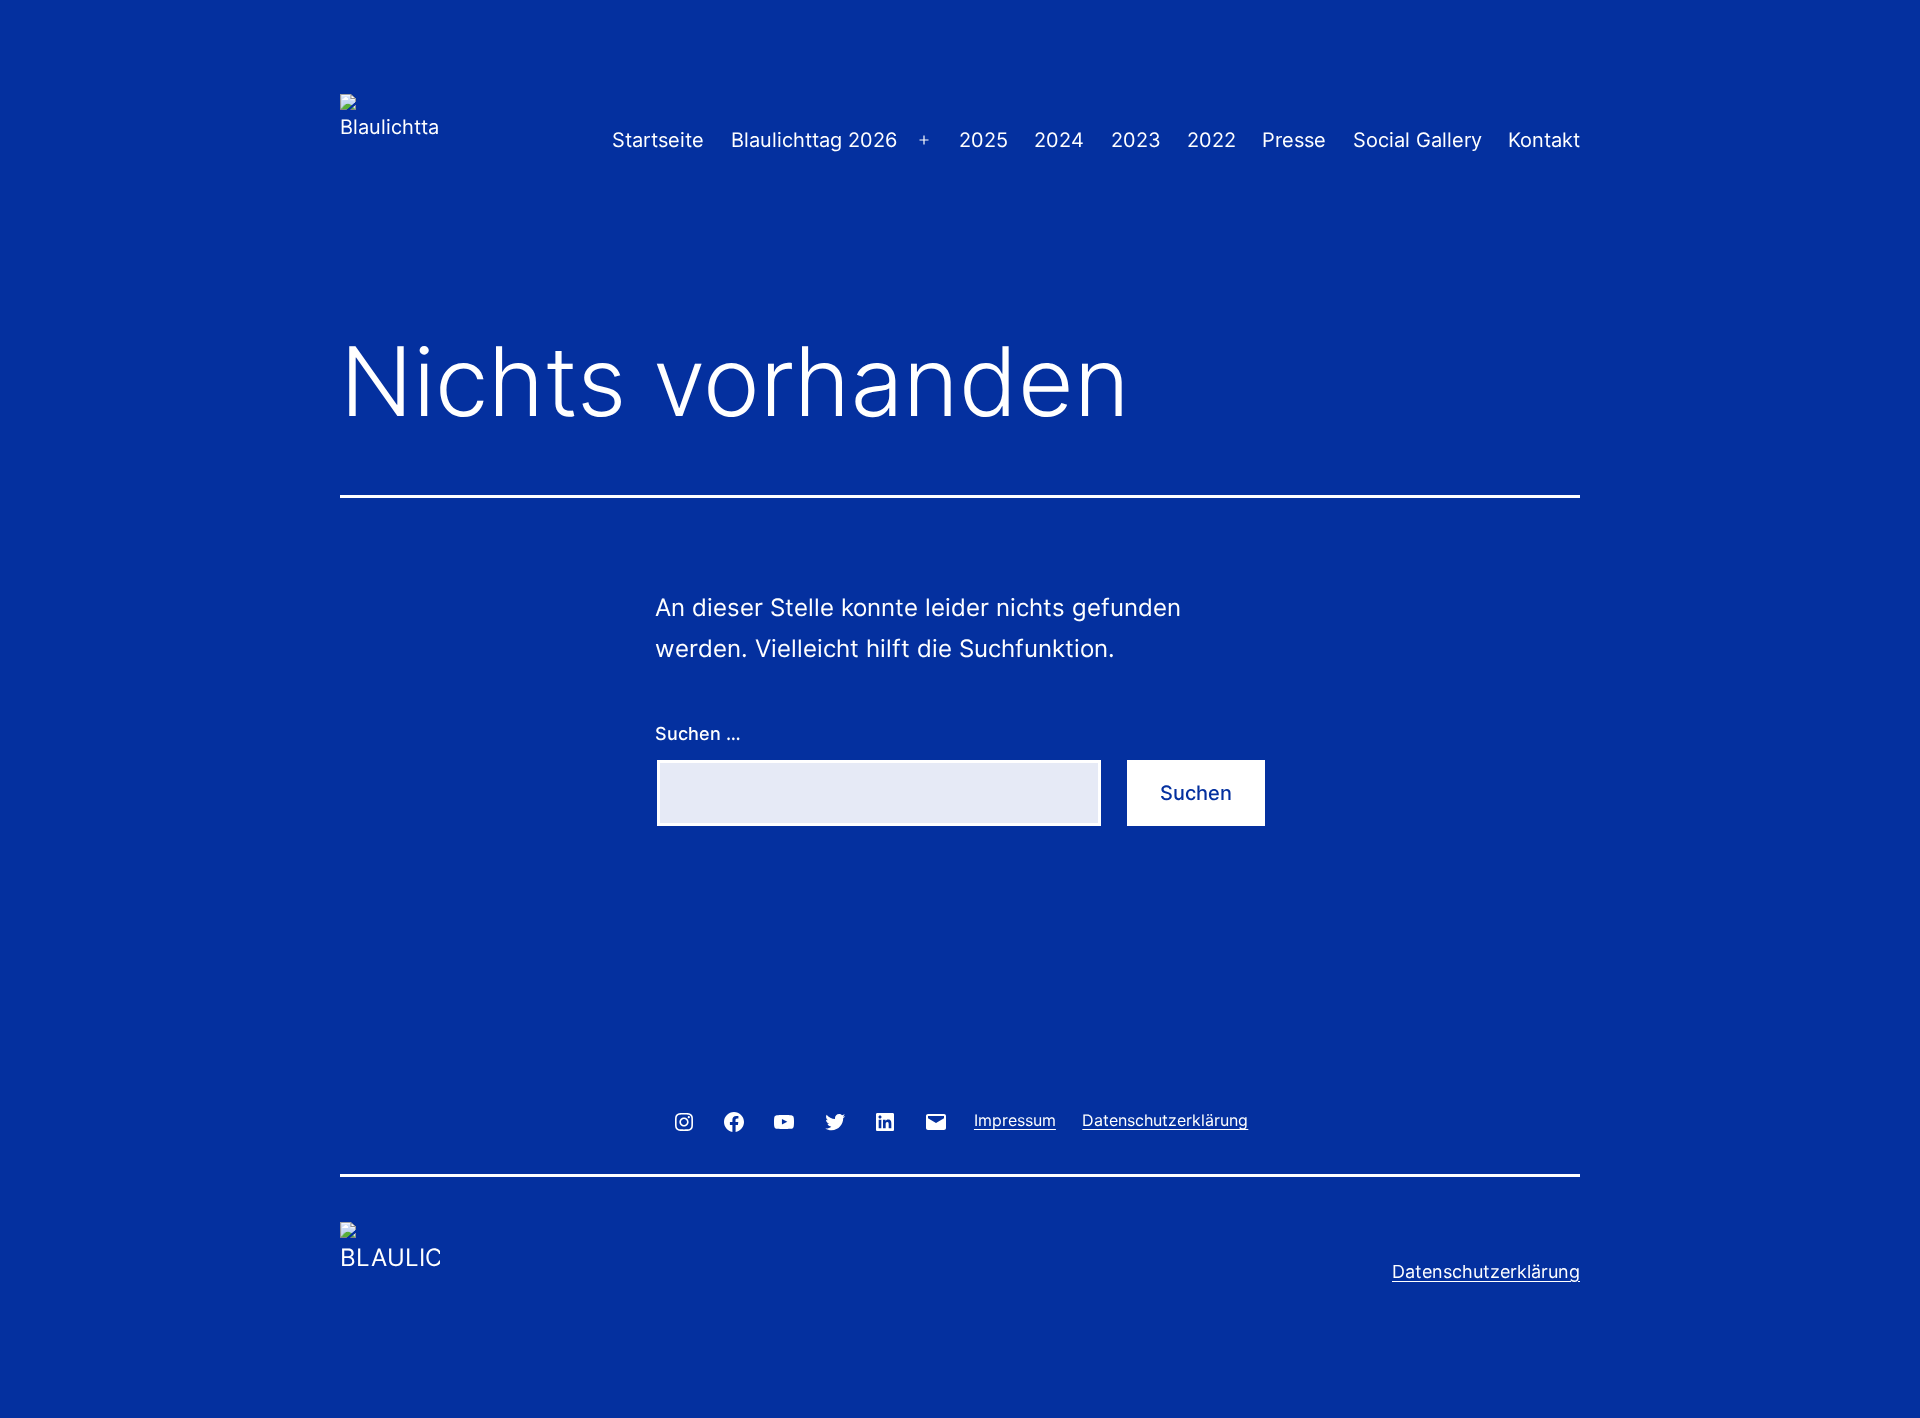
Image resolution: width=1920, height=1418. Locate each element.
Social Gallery (1417, 140)
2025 (983, 140)
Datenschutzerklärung (1486, 1271)
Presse (1294, 140)
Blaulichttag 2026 (814, 140)
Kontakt (1544, 140)
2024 (1059, 140)
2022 (1211, 140)
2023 (1136, 140)
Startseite (658, 140)
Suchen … (698, 733)
